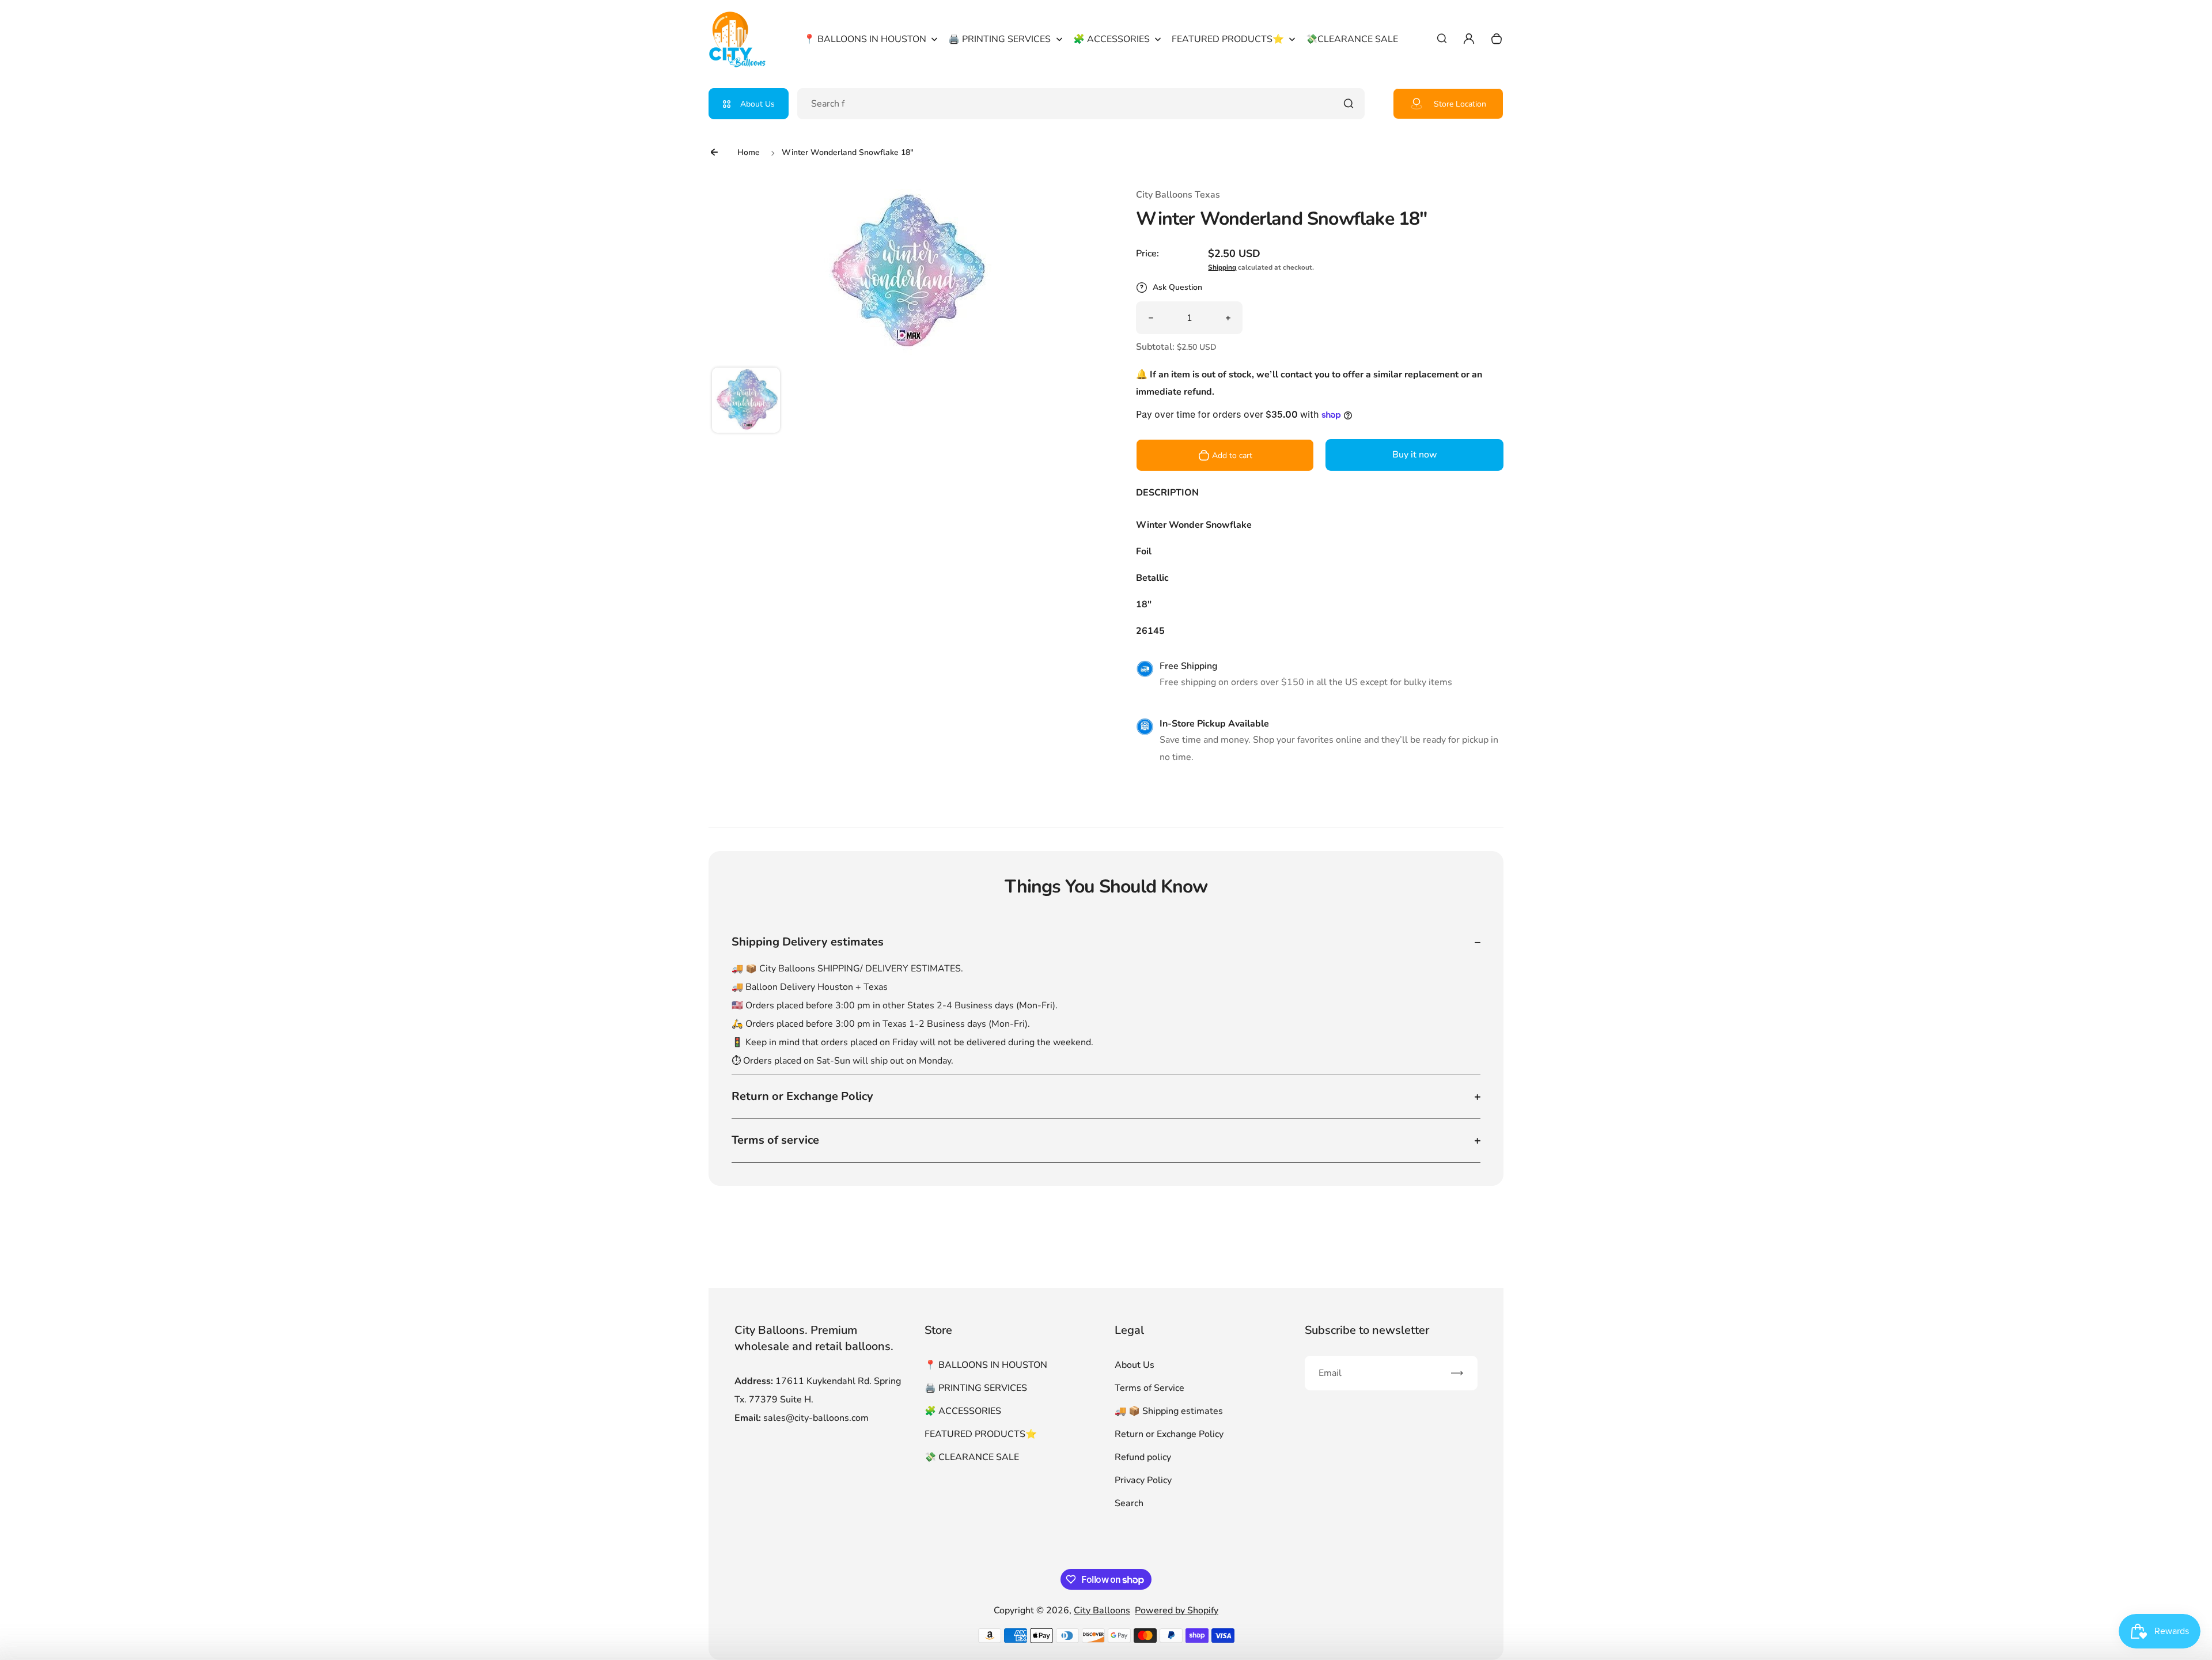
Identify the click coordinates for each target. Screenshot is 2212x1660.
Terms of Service (1149, 1388)
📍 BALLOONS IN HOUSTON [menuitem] (865, 39)
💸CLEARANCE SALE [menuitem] (1352, 39)
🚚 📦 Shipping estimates (1169, 1411)
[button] (746, 402)
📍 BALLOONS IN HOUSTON (986, 1365)
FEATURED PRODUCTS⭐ (981, 1434)
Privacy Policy (1143, 1480)
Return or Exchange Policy (1169, 1434)
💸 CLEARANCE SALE (972, 1457)
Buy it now (1415, 455)
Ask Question (1177, 287)
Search (1129, 1503)
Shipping (1222, 267)
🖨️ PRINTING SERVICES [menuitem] (999, 39)
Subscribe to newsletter (1367, 1330)
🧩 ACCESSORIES (963, 1411)
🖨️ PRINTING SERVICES (976, 1388)
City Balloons (1102, 1610)
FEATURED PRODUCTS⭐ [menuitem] (1228, 39)
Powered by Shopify (1177, 1610)
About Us (757, 104)
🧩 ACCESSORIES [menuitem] (1111, 39)
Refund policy (1143, 1457)
